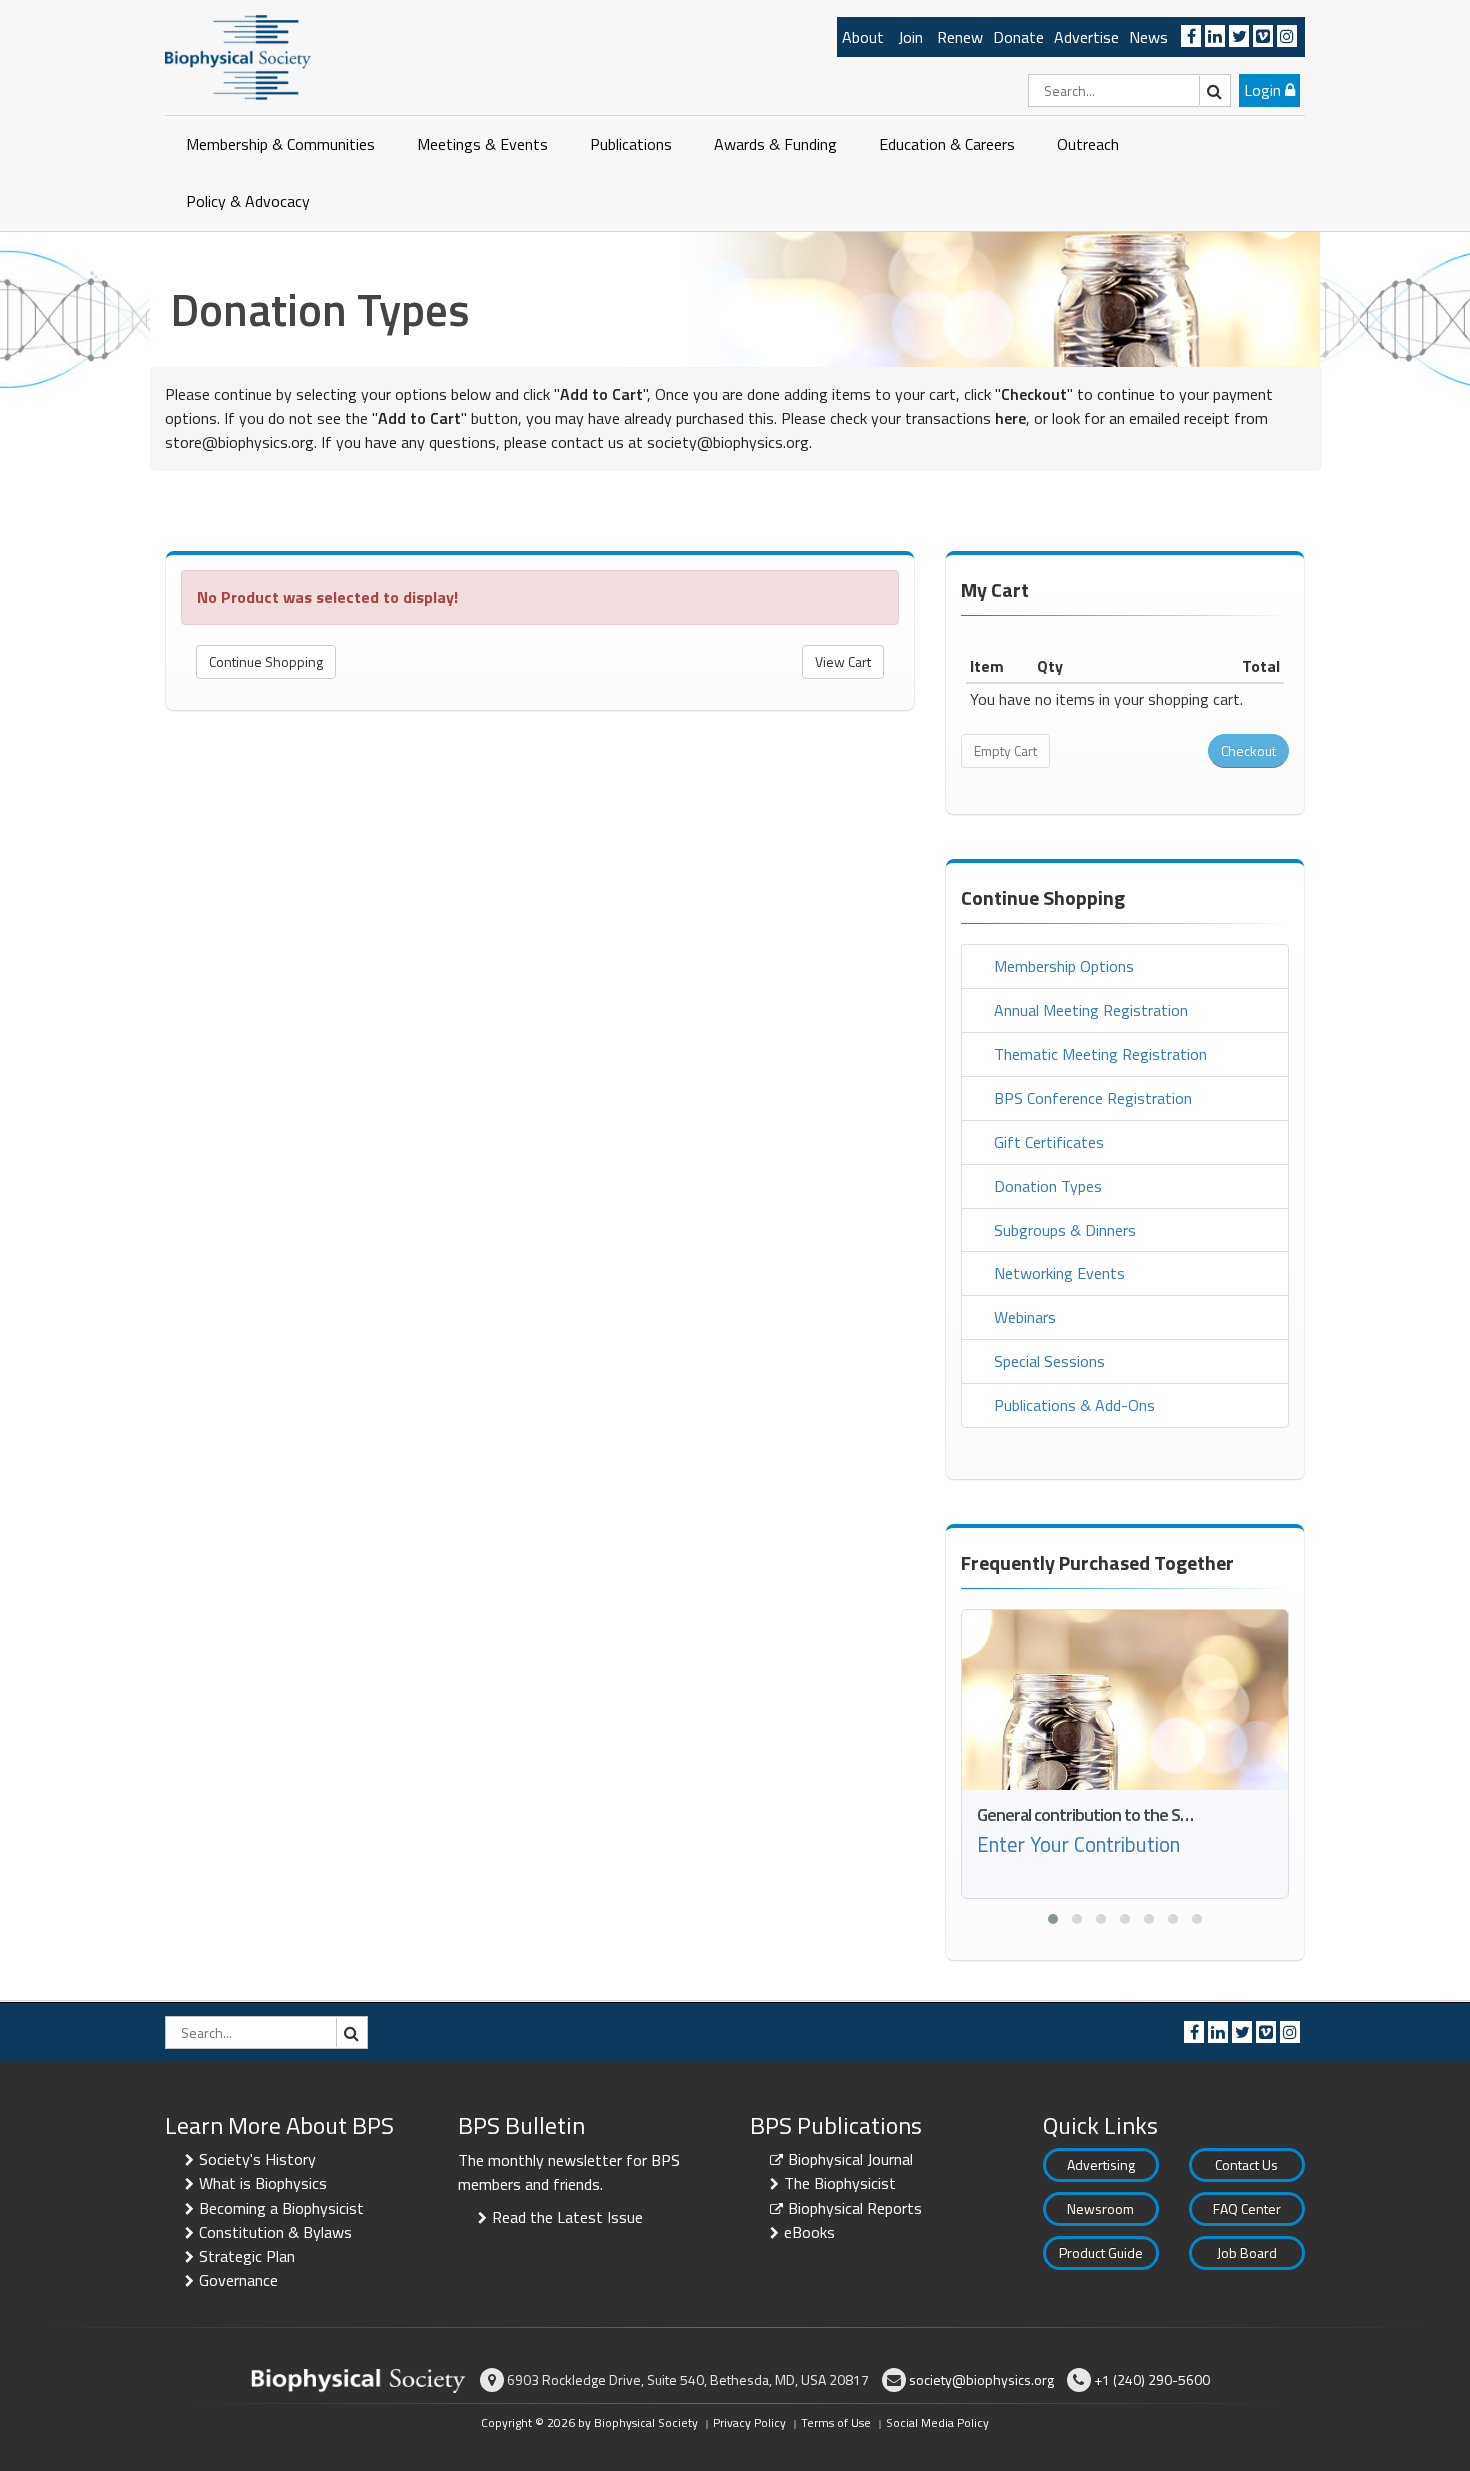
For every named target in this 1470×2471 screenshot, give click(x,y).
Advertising (1101, 2164)
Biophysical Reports (855, 2208)
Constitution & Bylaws (275, 2232)
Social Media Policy (937, 2422)
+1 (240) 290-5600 (1152, 2379)
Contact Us (1246, 2164)
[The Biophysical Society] (238, 56)
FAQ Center (1247, 2208)
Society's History (257, 2159)
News (1148, 37)
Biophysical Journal (850, 2159)
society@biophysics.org (728, 442)
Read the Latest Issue (567, 2217)
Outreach (1088, 144)
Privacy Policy (749, 2422)
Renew (960, 37)
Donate (1018, 37)
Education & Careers (947, 144)
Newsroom (1100, 2208)
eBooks (809, 2232)
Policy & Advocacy (248, 201)
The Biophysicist (840, 2183)
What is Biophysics (263, 2183)
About (863, 37)
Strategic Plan (247, 2256)
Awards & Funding (775, 144)
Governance (238, 2280)
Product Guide (1101, 2252)
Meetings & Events (482, 144)
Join (910, 37)
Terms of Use (836, 2422)
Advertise (1086, 37)
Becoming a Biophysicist (281, 2208)
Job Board (1247, 2252)
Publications (631, 144)
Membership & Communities (280, 144)
